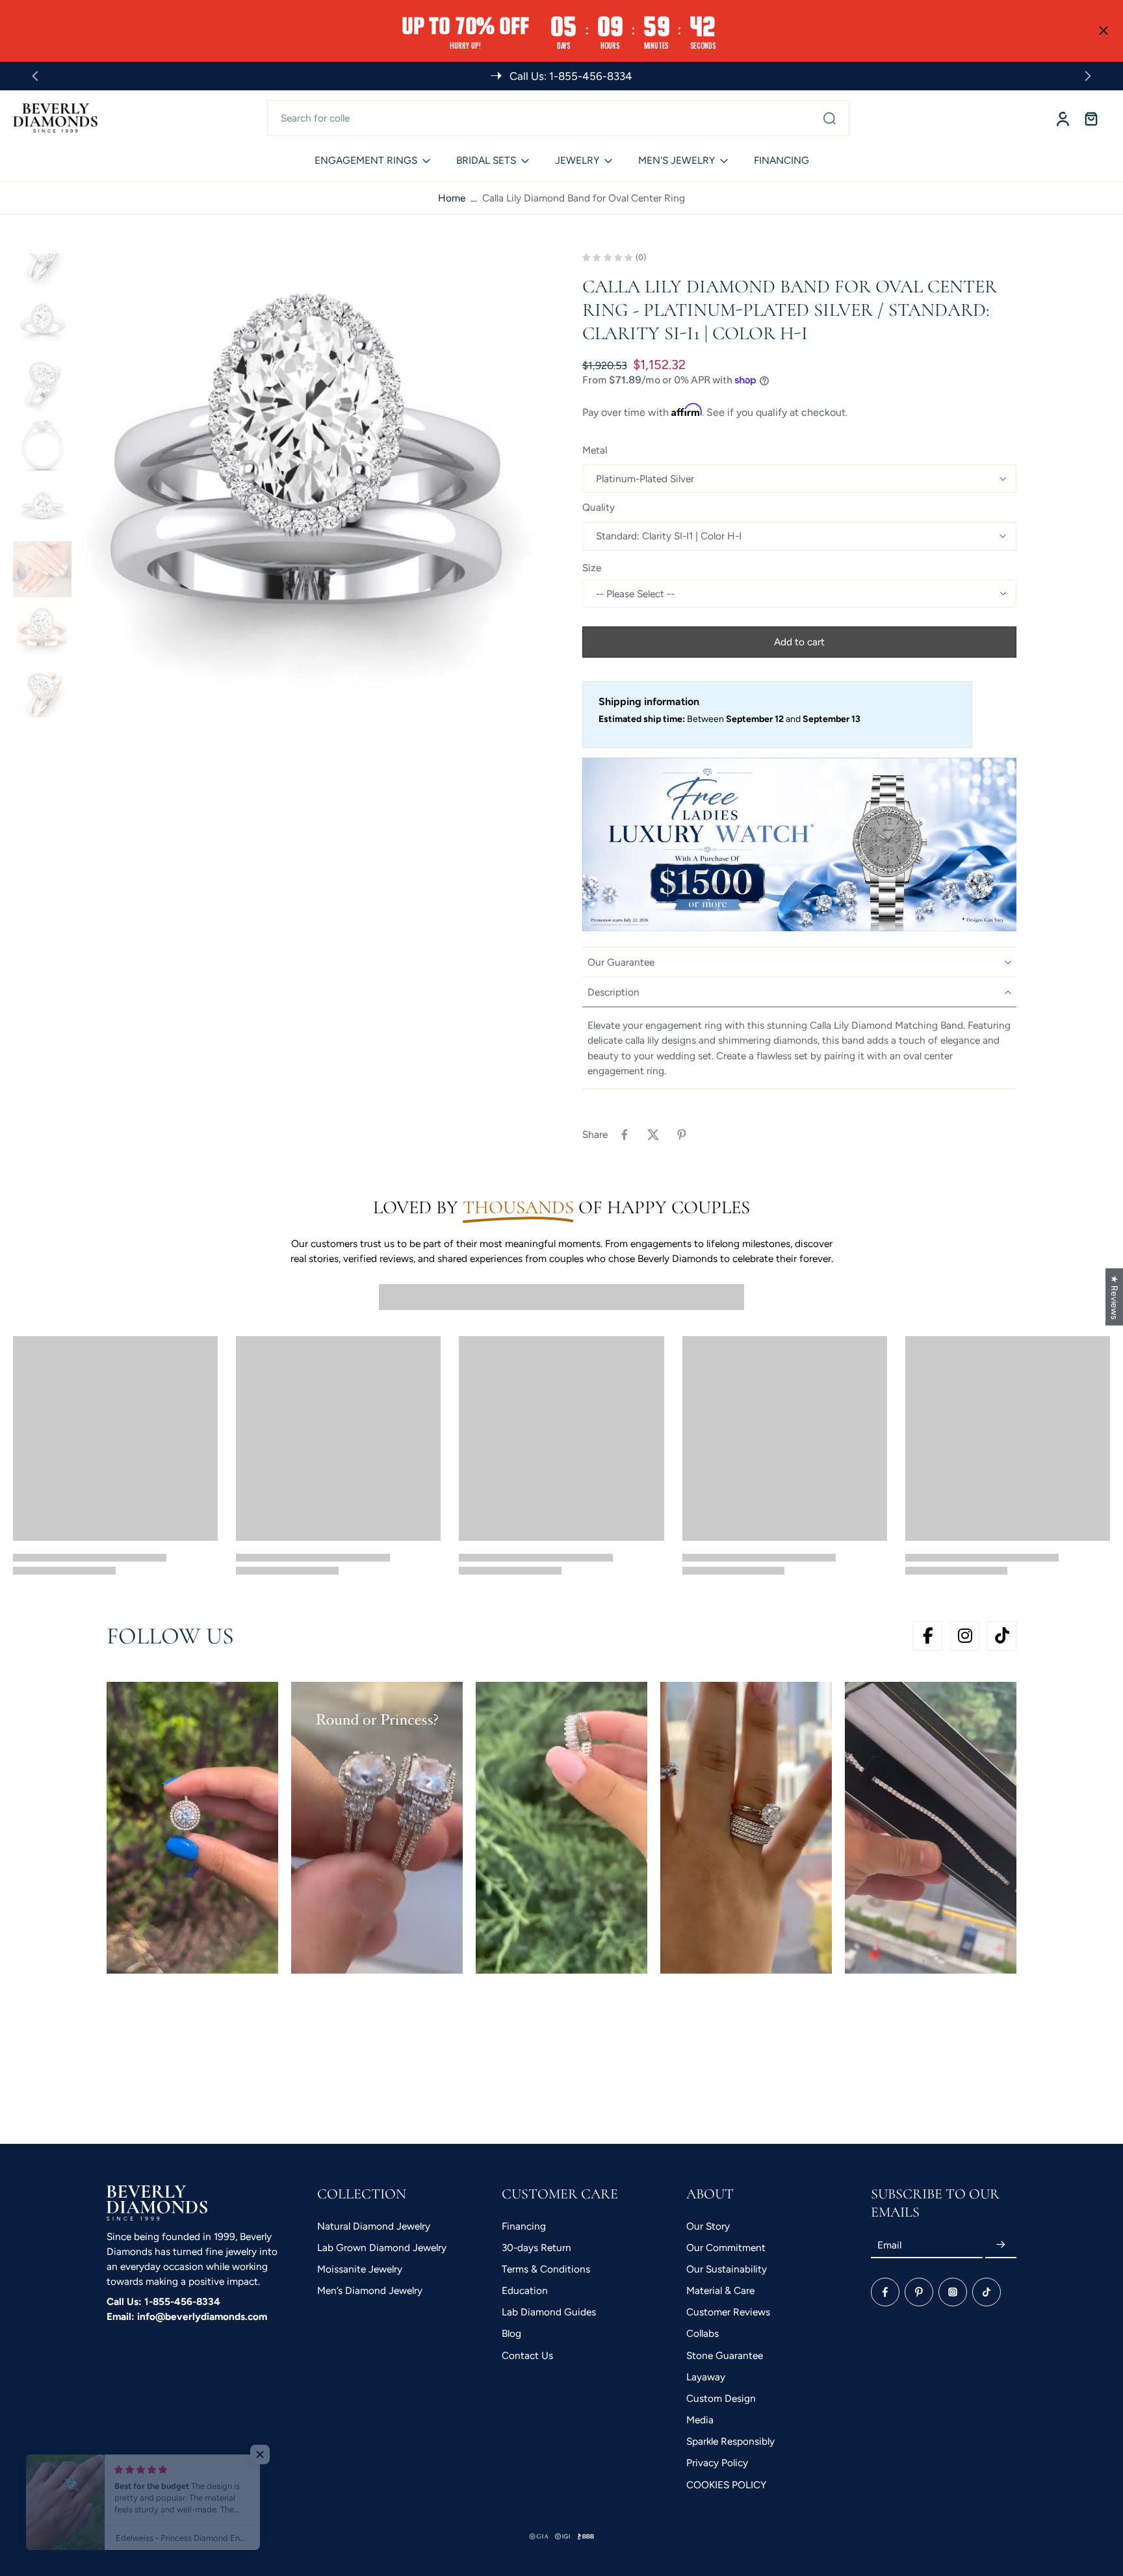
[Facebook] (885, 2292)
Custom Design (721, 2398)
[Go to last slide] (35, 76)
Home (452, 198)
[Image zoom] (309, 485)
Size (592, 568)
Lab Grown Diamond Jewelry (382, 2248)
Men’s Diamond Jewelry (370, 2290)
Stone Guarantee (725, 2355)
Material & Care (720, 2290)
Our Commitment (726, 2248)
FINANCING (781, 160)
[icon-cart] (1091, 118)
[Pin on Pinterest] (682, 1135)
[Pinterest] (919, 2292)
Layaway (706, 2377)
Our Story (708, 2226)
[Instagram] (953, 2292)
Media (700, 2420)
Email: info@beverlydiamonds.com (187, 2316)
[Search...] (829, 118)
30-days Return (536, 2248)
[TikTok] (987, 2292)
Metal (595, 450)
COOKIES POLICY (726, 2485)
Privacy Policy (717, 2463)
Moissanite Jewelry (360, 2269)
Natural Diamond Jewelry (374, 2226)
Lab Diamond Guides (549, 2312)
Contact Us (527, 2355)
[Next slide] (1088, 76)
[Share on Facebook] (625, 1135)
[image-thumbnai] (42, 257)
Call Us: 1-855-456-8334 (163, 2301)
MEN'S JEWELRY (677, 160)
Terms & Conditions (546, 2269)
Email (889, 2245)
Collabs (703, 2333)
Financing (524, 2226)
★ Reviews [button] (1115, 1297)
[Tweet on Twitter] (653, 1135)
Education (525, 2290)
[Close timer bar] (1104, 31)
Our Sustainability (727, 2269)
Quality (599, 507)
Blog (511, 2333)
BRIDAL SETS (486, 160)
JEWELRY (577, 160)
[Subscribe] (1001, 2245)
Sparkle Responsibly (730, 2441)
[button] (799, 642)
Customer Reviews (728, 2312)
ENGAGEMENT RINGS (366, 160)
